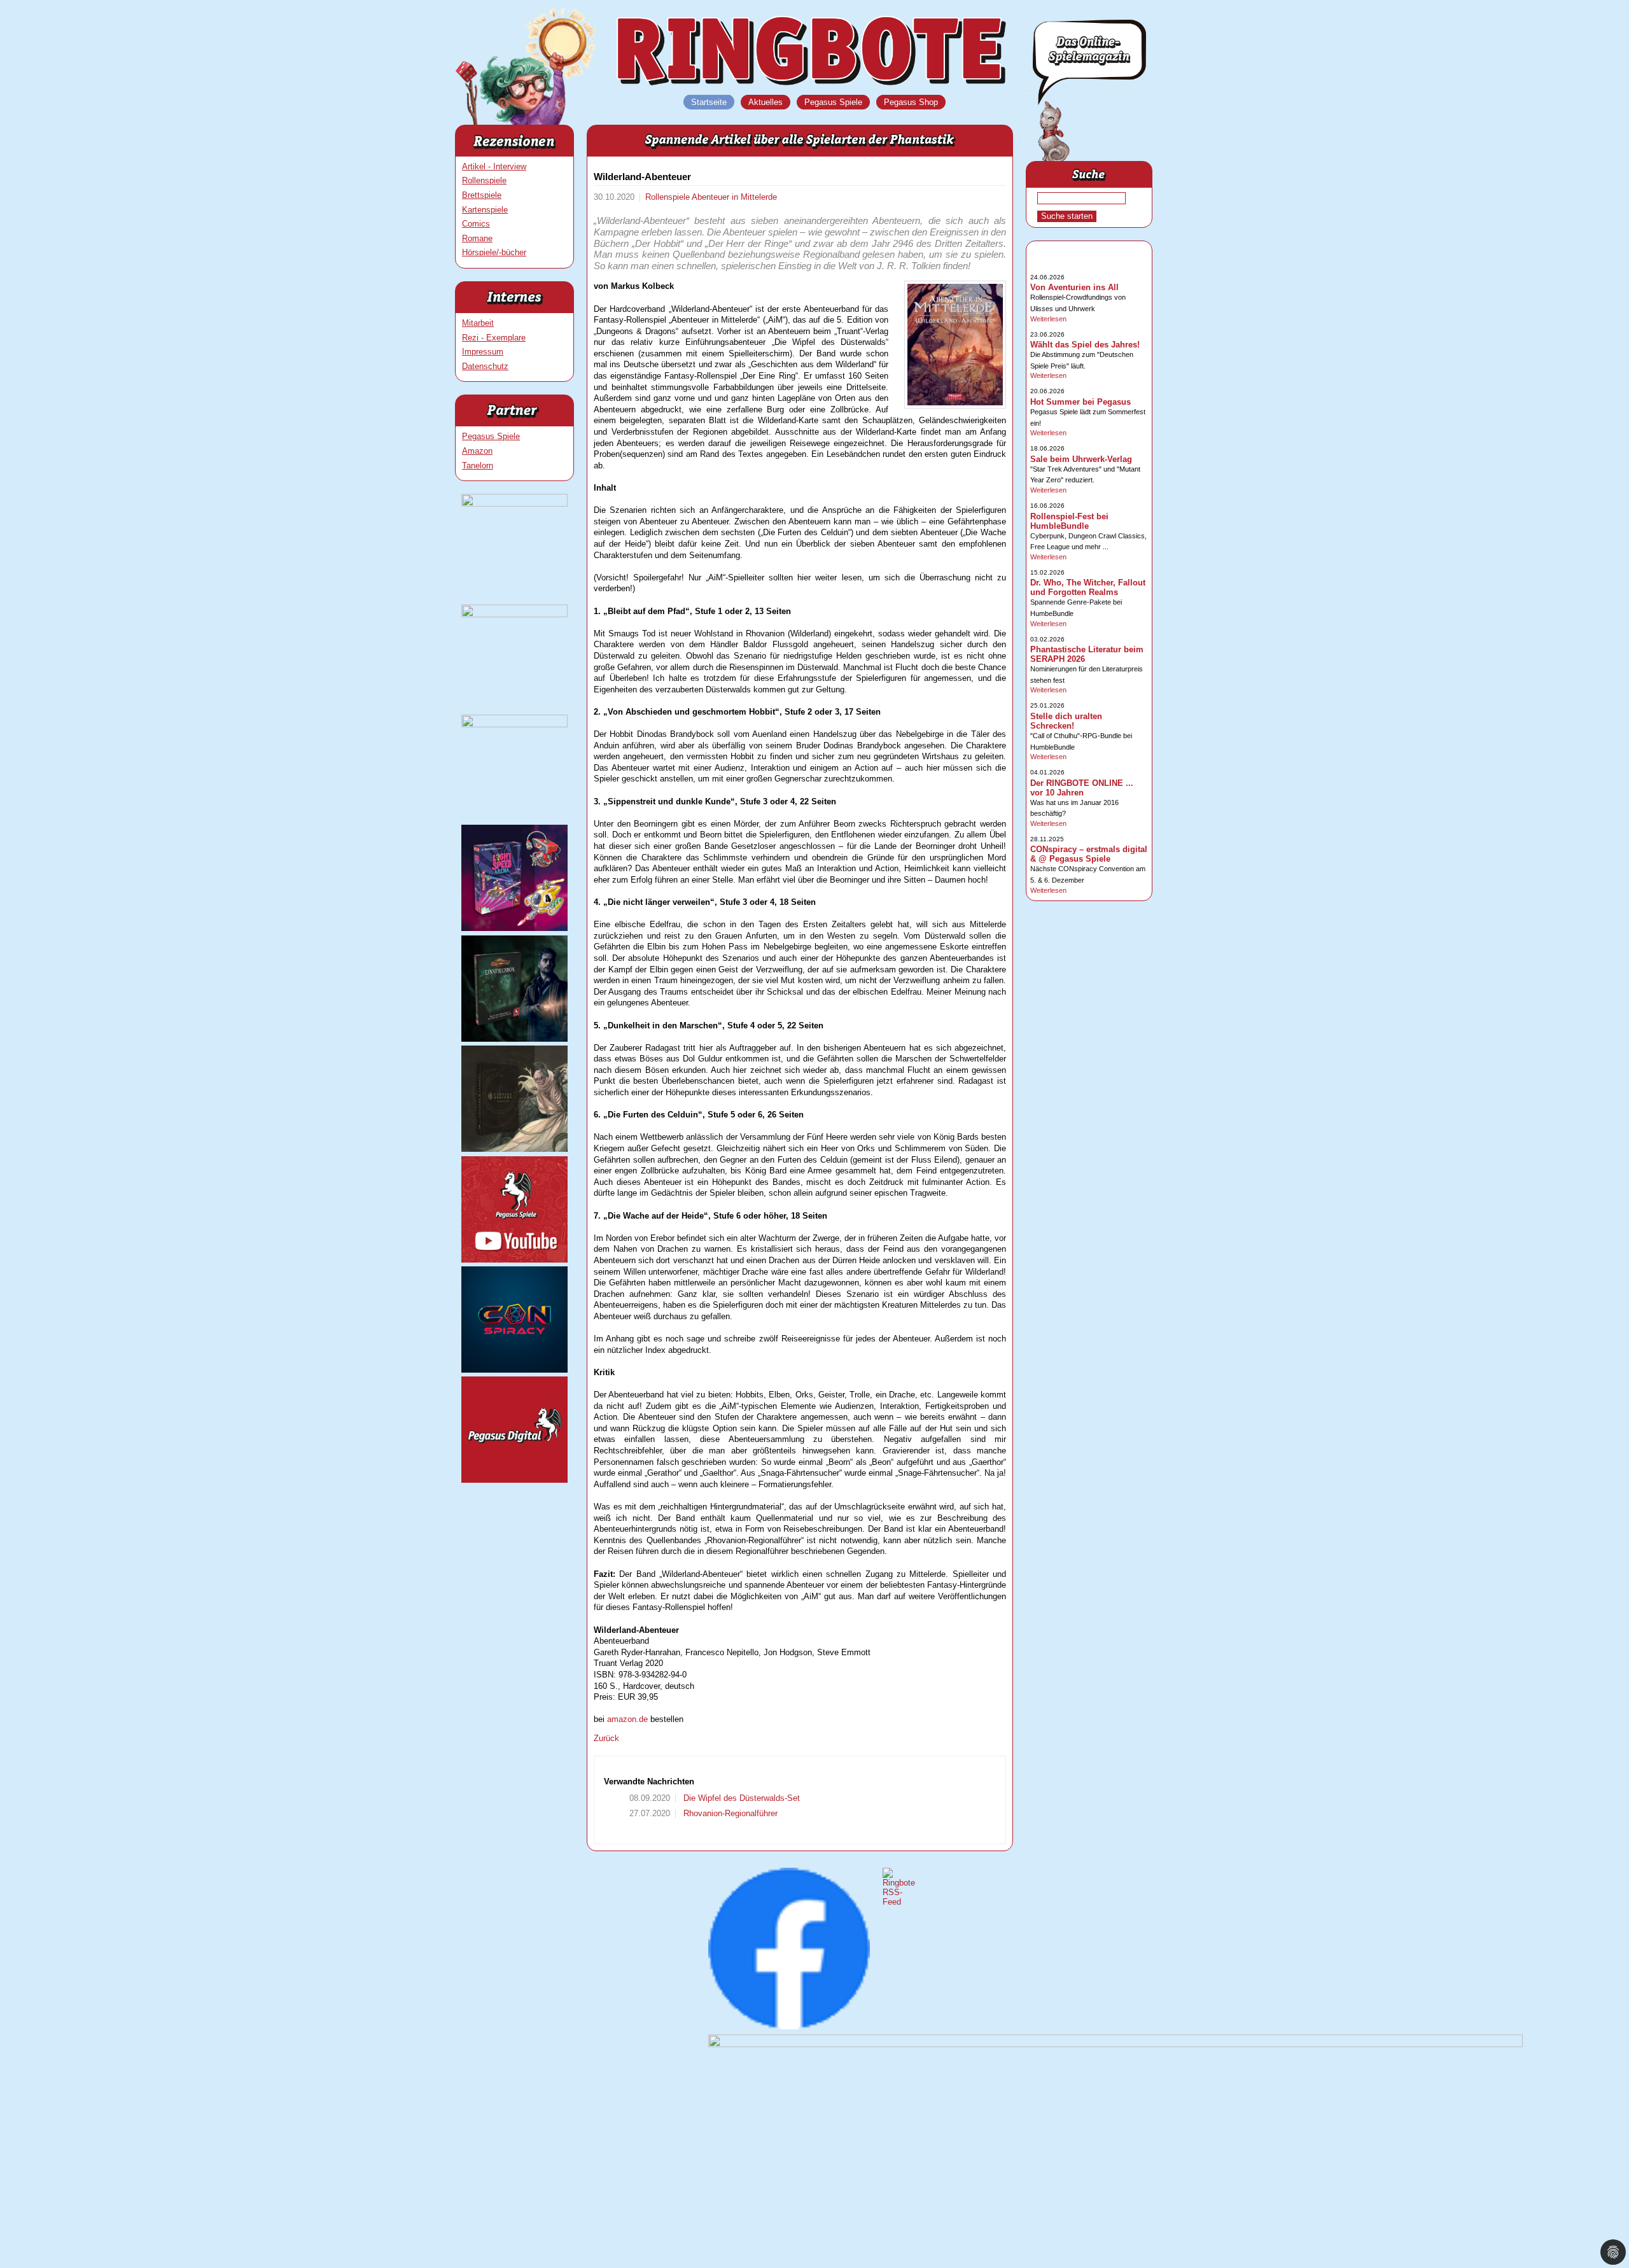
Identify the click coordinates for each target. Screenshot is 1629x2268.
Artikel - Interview (494, 166)
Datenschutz (485, 366)
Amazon (477, 451)
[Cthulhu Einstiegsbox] (514, 1039)
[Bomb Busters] (514, 614)
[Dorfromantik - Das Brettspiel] (514, 724)
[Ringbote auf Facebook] (789, 2026)
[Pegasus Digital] (514, 1480)
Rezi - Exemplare (494, 338)
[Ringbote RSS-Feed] (899, 1902)
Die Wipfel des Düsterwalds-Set (740, 1798)
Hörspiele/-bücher (494, 252)
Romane (477, 238)
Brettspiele (482, 195)
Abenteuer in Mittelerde (734, 197)
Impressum (483, 352)
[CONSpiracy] (514, 1370)
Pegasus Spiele (491, 436)
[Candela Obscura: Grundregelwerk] (514, 1149)
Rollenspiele (484, 180)
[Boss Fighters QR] (514, 504)
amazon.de (627, 1719)
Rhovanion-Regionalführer (729, 1813)
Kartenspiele (485, 210)
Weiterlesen (1048, 319)
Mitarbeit (478, 323)
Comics (476, 224)
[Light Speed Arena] (514, 928)
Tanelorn (478, 465)
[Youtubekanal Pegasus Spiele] (514, 1260)
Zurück (606, 1738)
